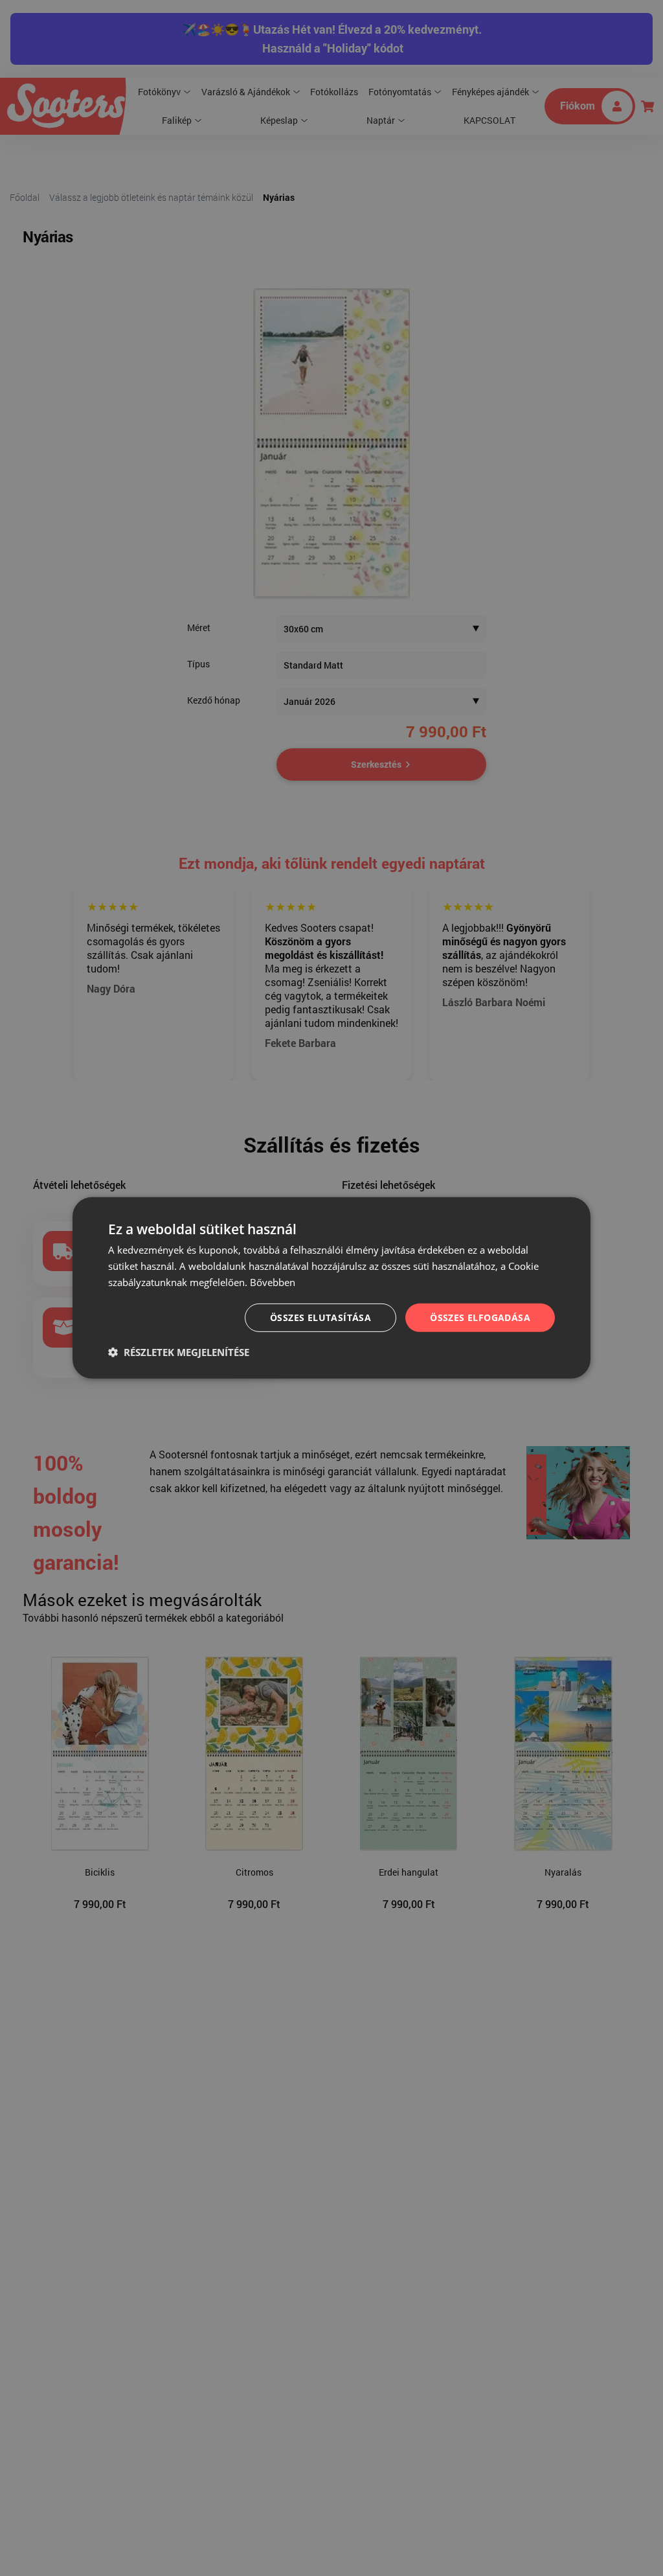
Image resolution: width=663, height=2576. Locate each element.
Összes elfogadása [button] (480, 1317)
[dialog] (331, 1288)
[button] (179, 1352)
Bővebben (273, 1282)
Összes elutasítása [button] (320, 1317)
